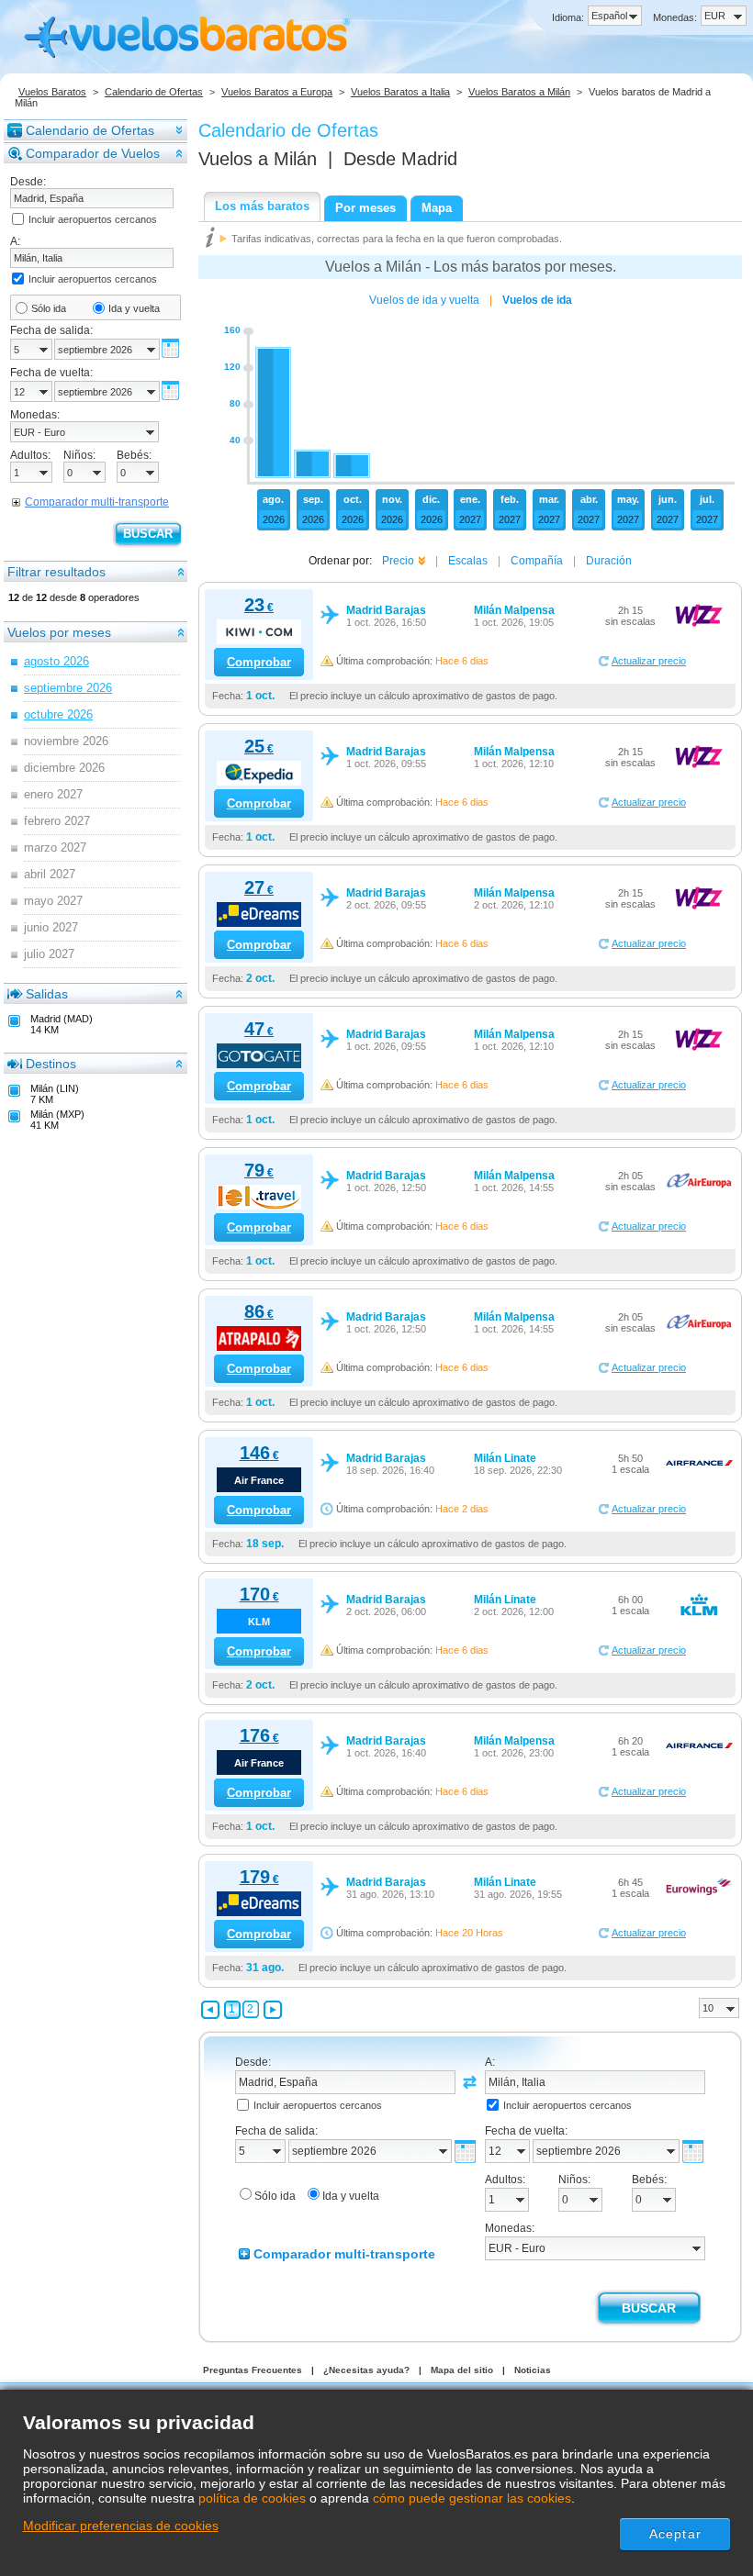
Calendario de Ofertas (154, 92)
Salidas (47, 994)
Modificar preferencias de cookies (121, 2526)
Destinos (51, 1064)
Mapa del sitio (462, 2370)
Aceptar (675, 2534)
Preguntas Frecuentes (253, 2370)
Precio (398, 561)
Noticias (533, 2370)
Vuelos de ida (537, 300)
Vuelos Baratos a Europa (277, 92)
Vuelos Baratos (52, 92)
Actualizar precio (649, 661)
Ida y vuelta (134, 308)
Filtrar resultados (56, 572)
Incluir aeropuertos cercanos (93, 219)
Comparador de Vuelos (93, 153)
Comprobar (259, 662)
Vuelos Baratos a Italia (400, 92)
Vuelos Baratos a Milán (519, 92)
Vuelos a (258, 159)
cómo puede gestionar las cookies (472, 2498)
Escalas (468, 561)
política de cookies (252, 2498)
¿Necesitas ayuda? (366, 2370)
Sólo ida (49, 308)
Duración (609, 561)
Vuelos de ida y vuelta (424, 300)
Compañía (537, 561)
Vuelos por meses (59, 632)
